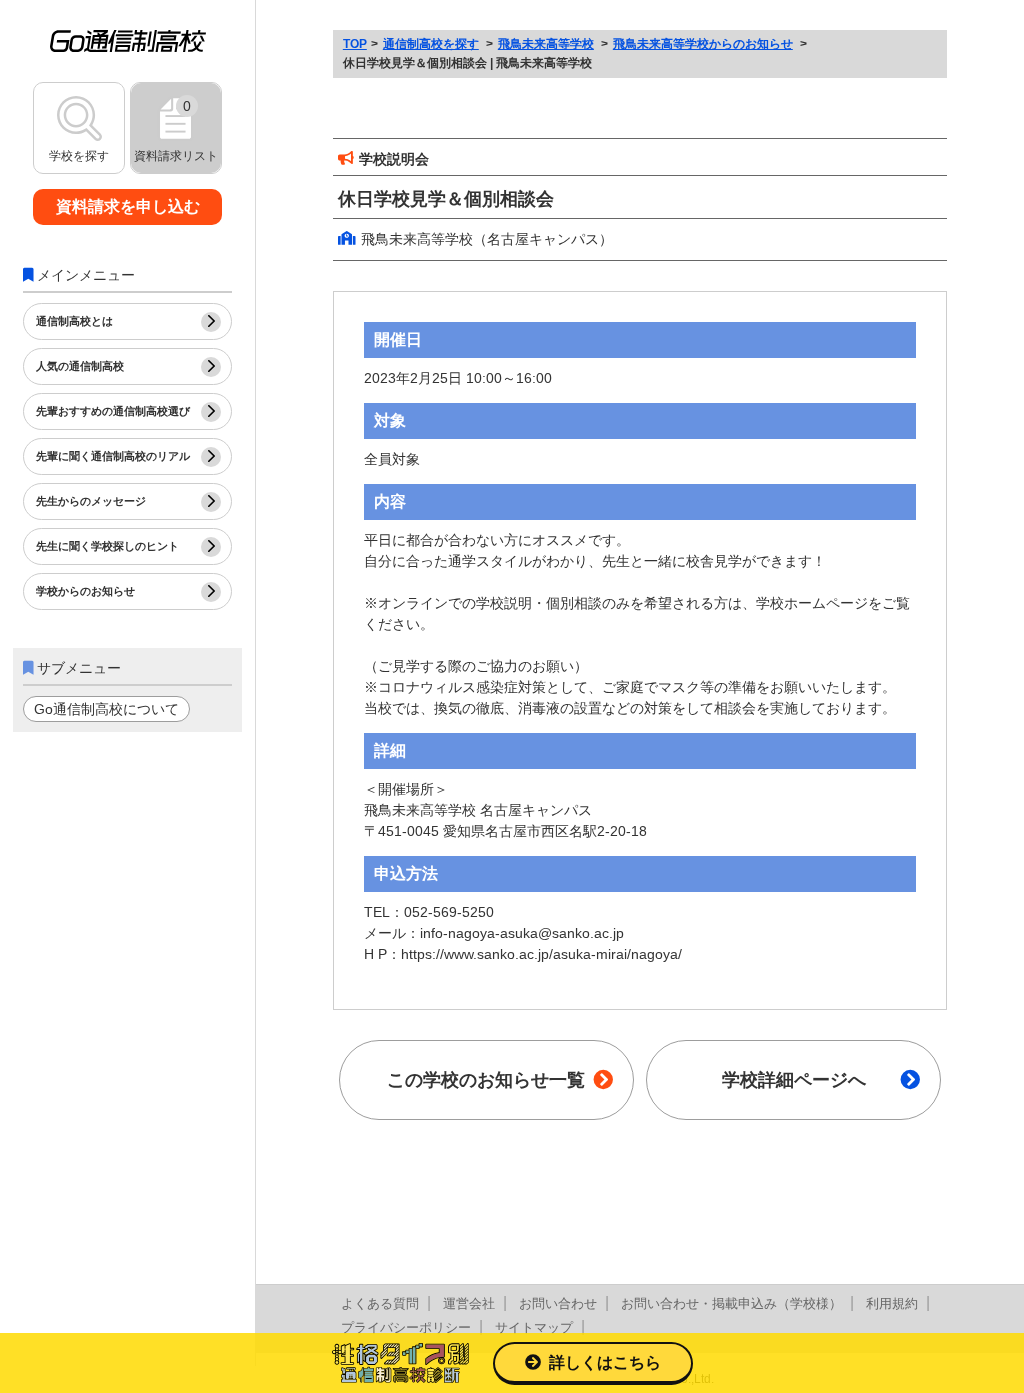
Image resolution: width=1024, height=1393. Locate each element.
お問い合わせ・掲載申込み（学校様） (731, 1303)
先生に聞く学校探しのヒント (107, 546)
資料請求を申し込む (128, 206)
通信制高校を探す (431, 44)
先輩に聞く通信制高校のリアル (113, 456)
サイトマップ (534, 1327)
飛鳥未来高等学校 (546, 44)
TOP (355, 44)
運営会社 (469, 1303)
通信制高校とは (74, 321)
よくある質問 (380, 1303)
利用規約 (892, 1303)
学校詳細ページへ (794, 1080)
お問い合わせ (558, 1303)
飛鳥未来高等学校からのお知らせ (703, 44)
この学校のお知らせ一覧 (486, 1080)
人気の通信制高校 (80, 366)
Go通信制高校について (106, 709)
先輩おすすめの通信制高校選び (113, 411)
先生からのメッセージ (91, 501)
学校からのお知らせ (85, 591)
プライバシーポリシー (406, 1327)
